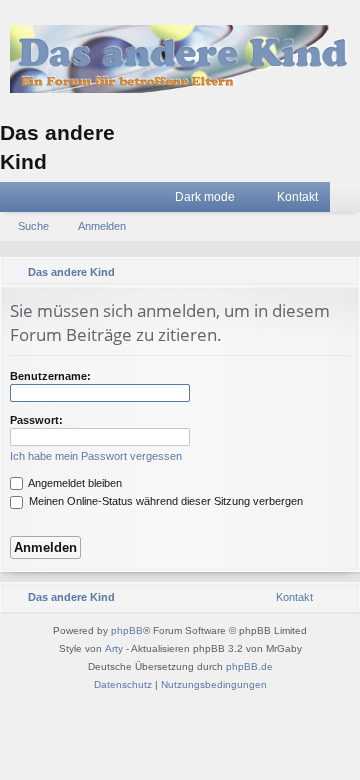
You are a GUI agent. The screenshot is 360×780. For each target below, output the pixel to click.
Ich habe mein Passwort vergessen (96, 456)
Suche (33, 226)
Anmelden (102, 226)
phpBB (127, 630)
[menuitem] (288, 197)
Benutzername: (50, 376)
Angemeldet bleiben (74, 483)
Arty (114, 648)
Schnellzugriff (19, 201)
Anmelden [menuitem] (349, 201)
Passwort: (36, 420)
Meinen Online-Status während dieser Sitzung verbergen (164, 501)
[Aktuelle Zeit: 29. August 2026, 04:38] (315, 272)
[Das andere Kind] (180, 58)
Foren (49, 201)
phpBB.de (249, 666)
